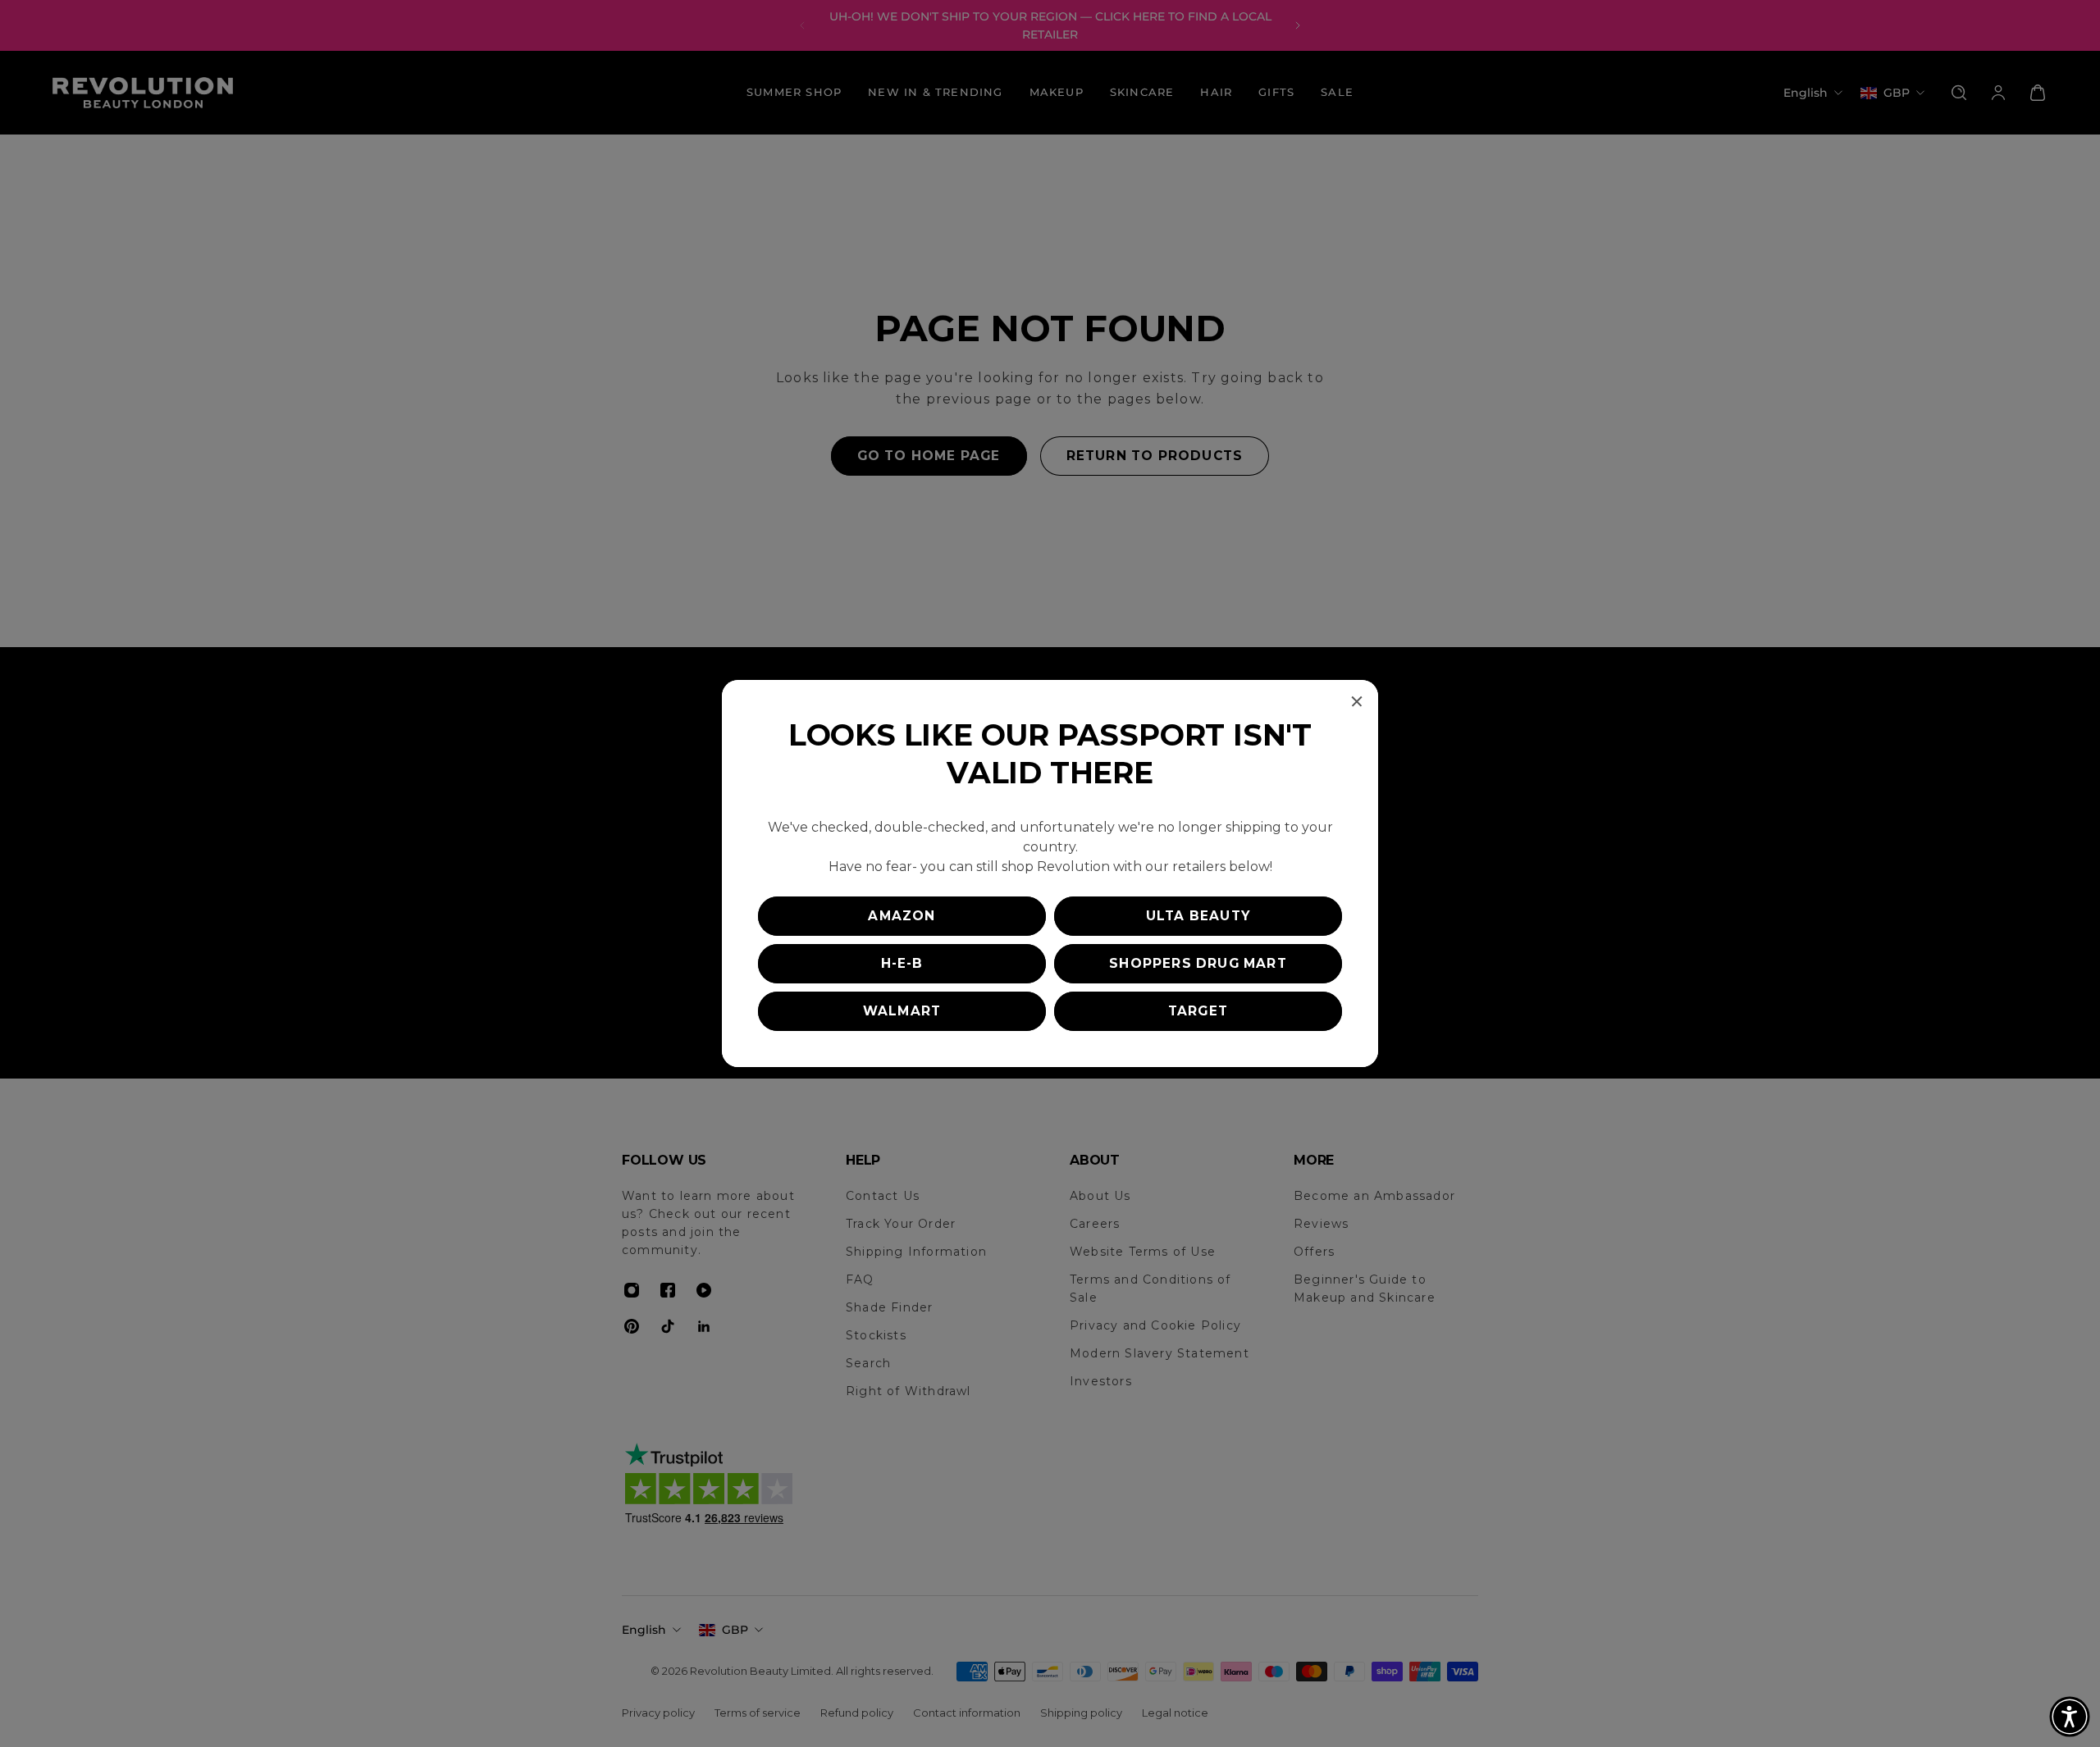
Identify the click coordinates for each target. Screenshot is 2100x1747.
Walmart (902, 1011)
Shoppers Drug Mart (1198, 963)
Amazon (902, 916)
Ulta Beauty (1198, 916)
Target (1198, 1011)
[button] (2070, 1717)
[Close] (1357, 701)
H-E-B (902, 963)
